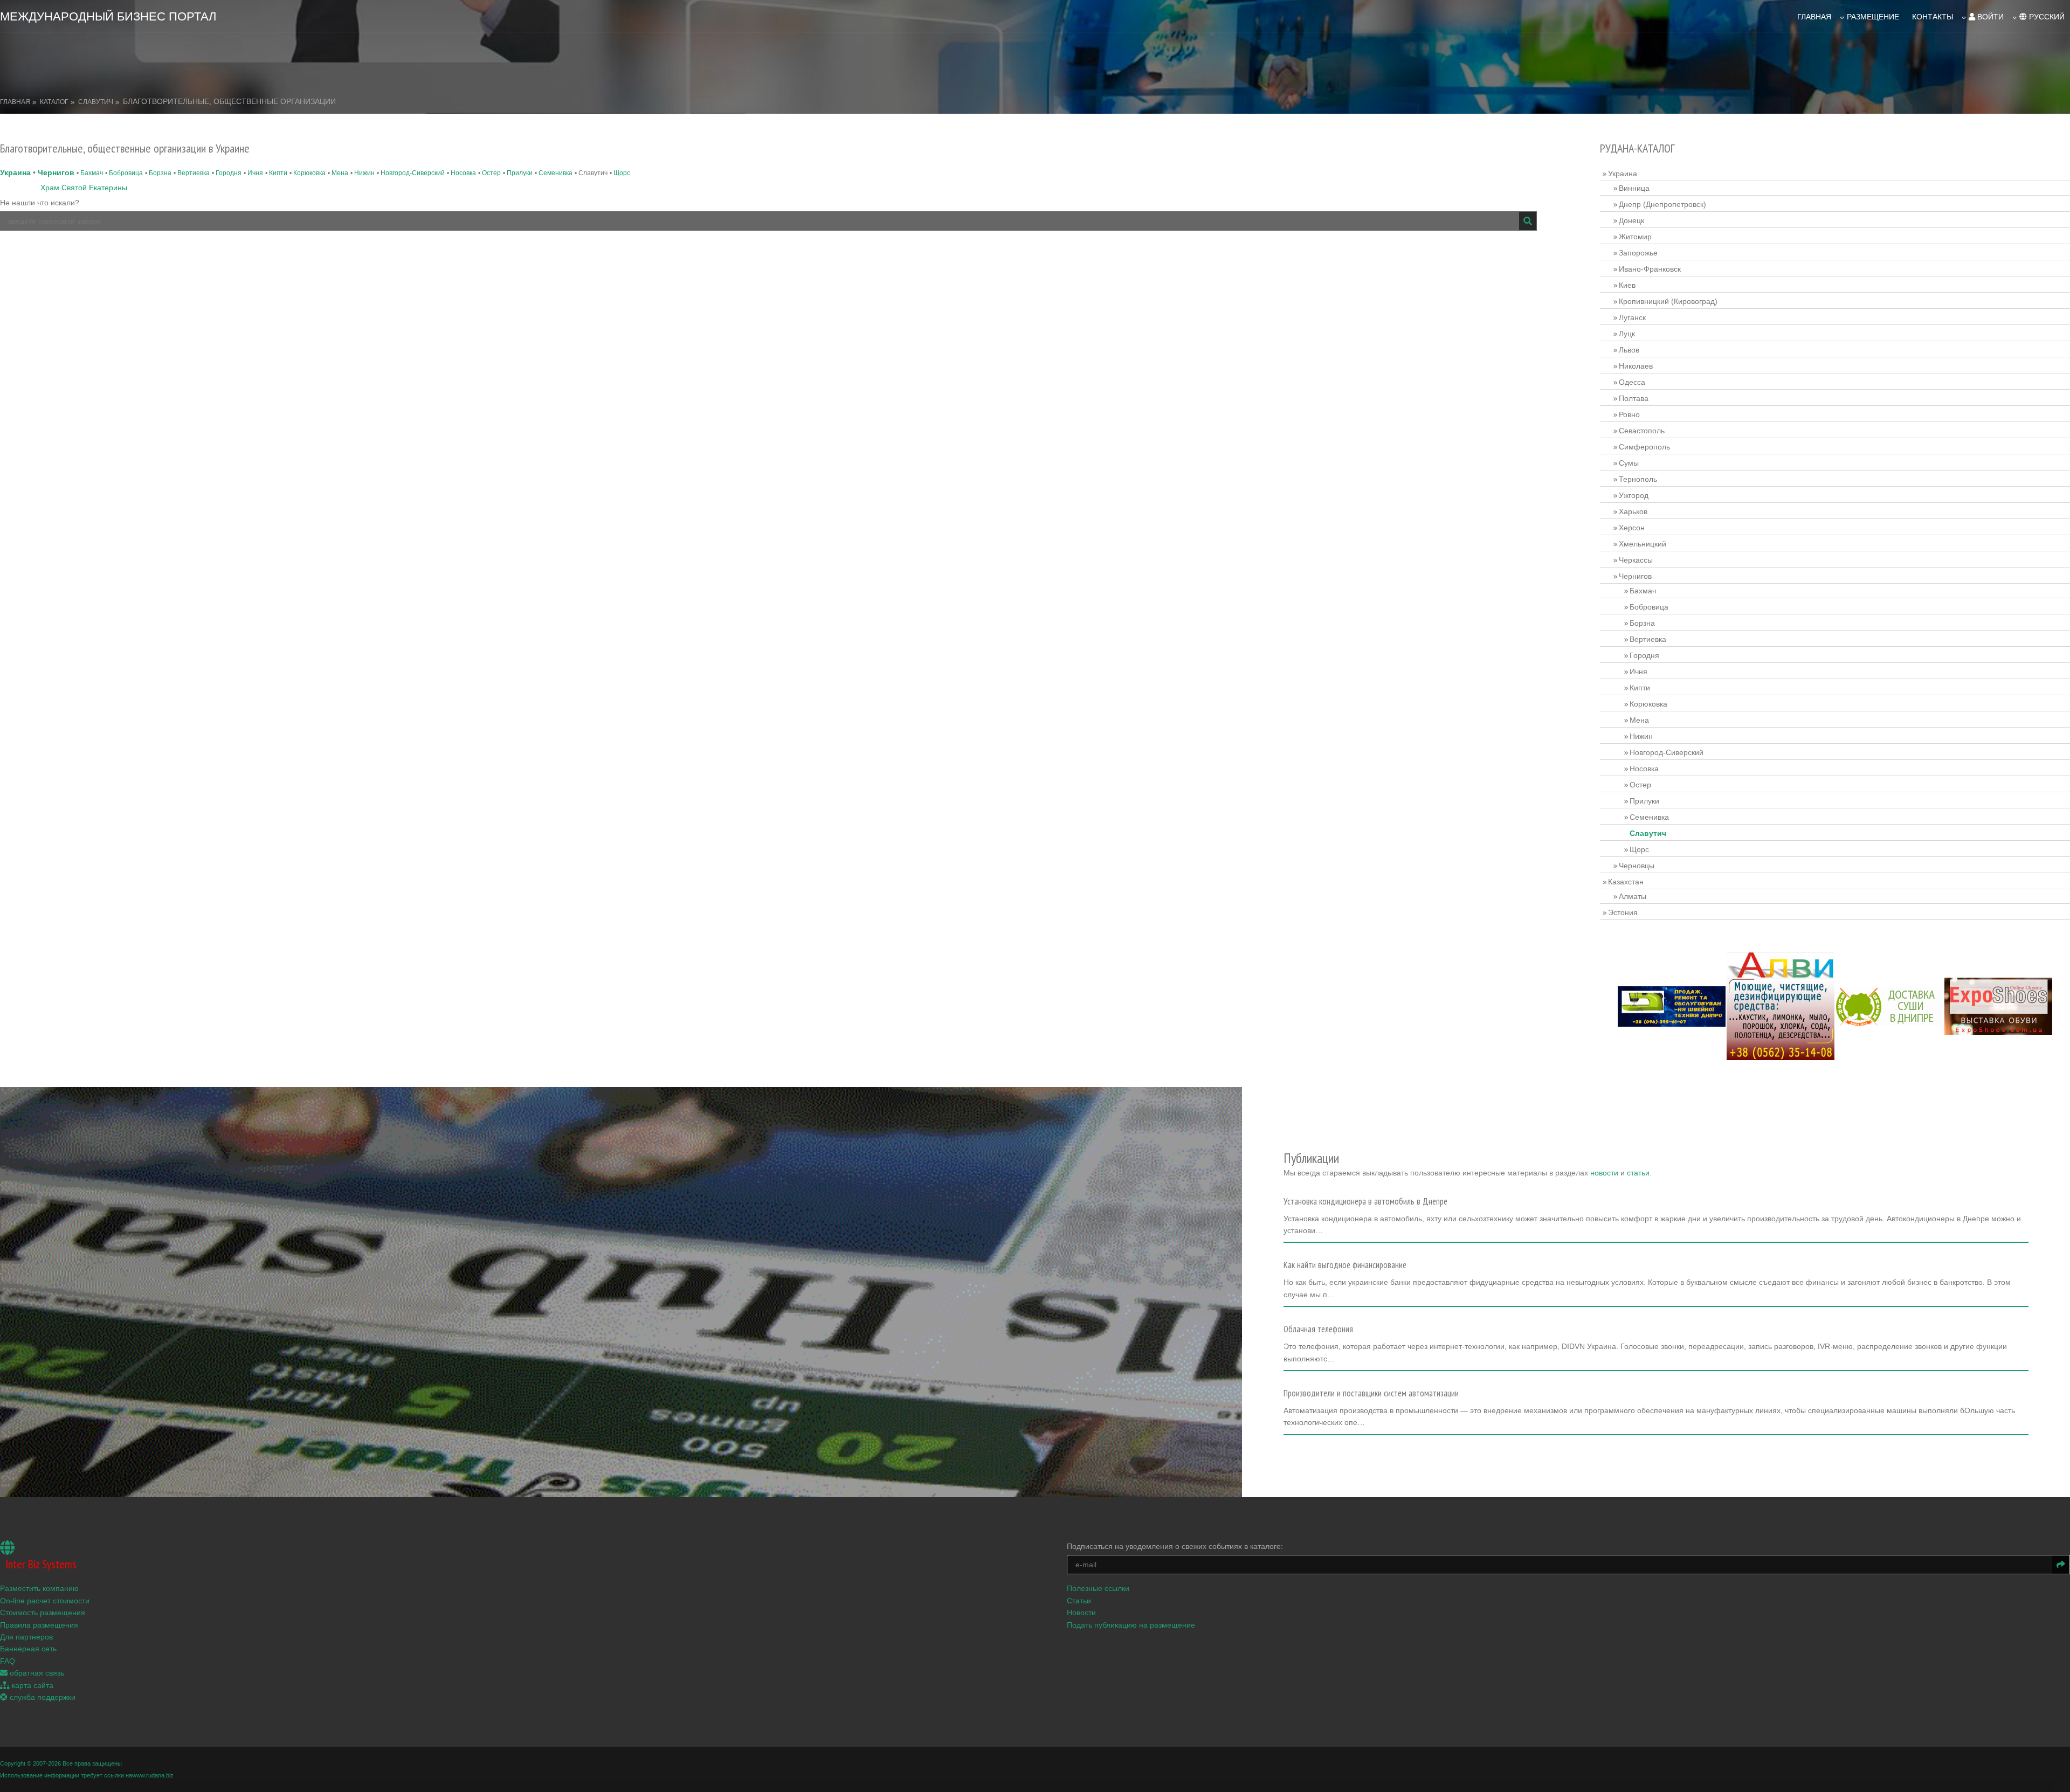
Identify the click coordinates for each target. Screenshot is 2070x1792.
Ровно (1629, 414)
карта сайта (32, 1685)
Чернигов (56, 172)
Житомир (1635, 237)
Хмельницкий (1643, 544)
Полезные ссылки (1098, 1588)
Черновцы (1637, 866)
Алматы (1633, 896)
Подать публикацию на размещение (1131, 1625)
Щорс (622, 173)
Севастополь (1642, 431)
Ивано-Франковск (1650, 269)
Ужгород (1634, 495)
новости (1604, 1173)
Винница (1634, 188)
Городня (229, 173)
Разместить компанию (39, 1588)
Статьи (1079, 1601)
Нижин (364, 173)
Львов (1629, 350)
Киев (1627, 285)
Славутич (96, 102)
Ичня (255, 173)
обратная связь (36, 1673)
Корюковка (309, 173)
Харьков (1633, 511)
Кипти (278, 173)
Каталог (54, 102)
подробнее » (1310, 1234)
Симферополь (1644, 447)
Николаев (1636, 366)
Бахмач (92, 173)
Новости (1081, 1613)
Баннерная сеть (28, 1649)
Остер (491, 173)
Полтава (1634, 398)
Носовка (463, 173)
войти (1989, 17)
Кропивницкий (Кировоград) (1668, 301)
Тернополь (1638, 479)
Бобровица (126, 173)
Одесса (1632, 382)
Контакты (1933, 17)
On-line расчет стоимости (45, 1601)
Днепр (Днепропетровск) (1662, 204)
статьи (1638, 1173)
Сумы (1629, 463)
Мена (340, 173)
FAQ (8, 1661)
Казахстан (1626, 882)
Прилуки (520, 173)
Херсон (1632, 528)
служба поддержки (42, 1697)
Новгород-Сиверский (413, 173)
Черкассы (1636, 560)
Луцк (1627, 334)
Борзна (160, 173)
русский (2046, 17)
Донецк (1631, 220)
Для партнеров (26, 1637)
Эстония (1623, 912)
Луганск (1632, 317)
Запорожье (1638, 253)
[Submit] (1528, 221)
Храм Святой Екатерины (84, 188)
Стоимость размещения (43, 1613)
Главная (1814, 17)
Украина (15, 172)
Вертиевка (194, 173)
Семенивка (556, 173)
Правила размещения (39, 1625)
